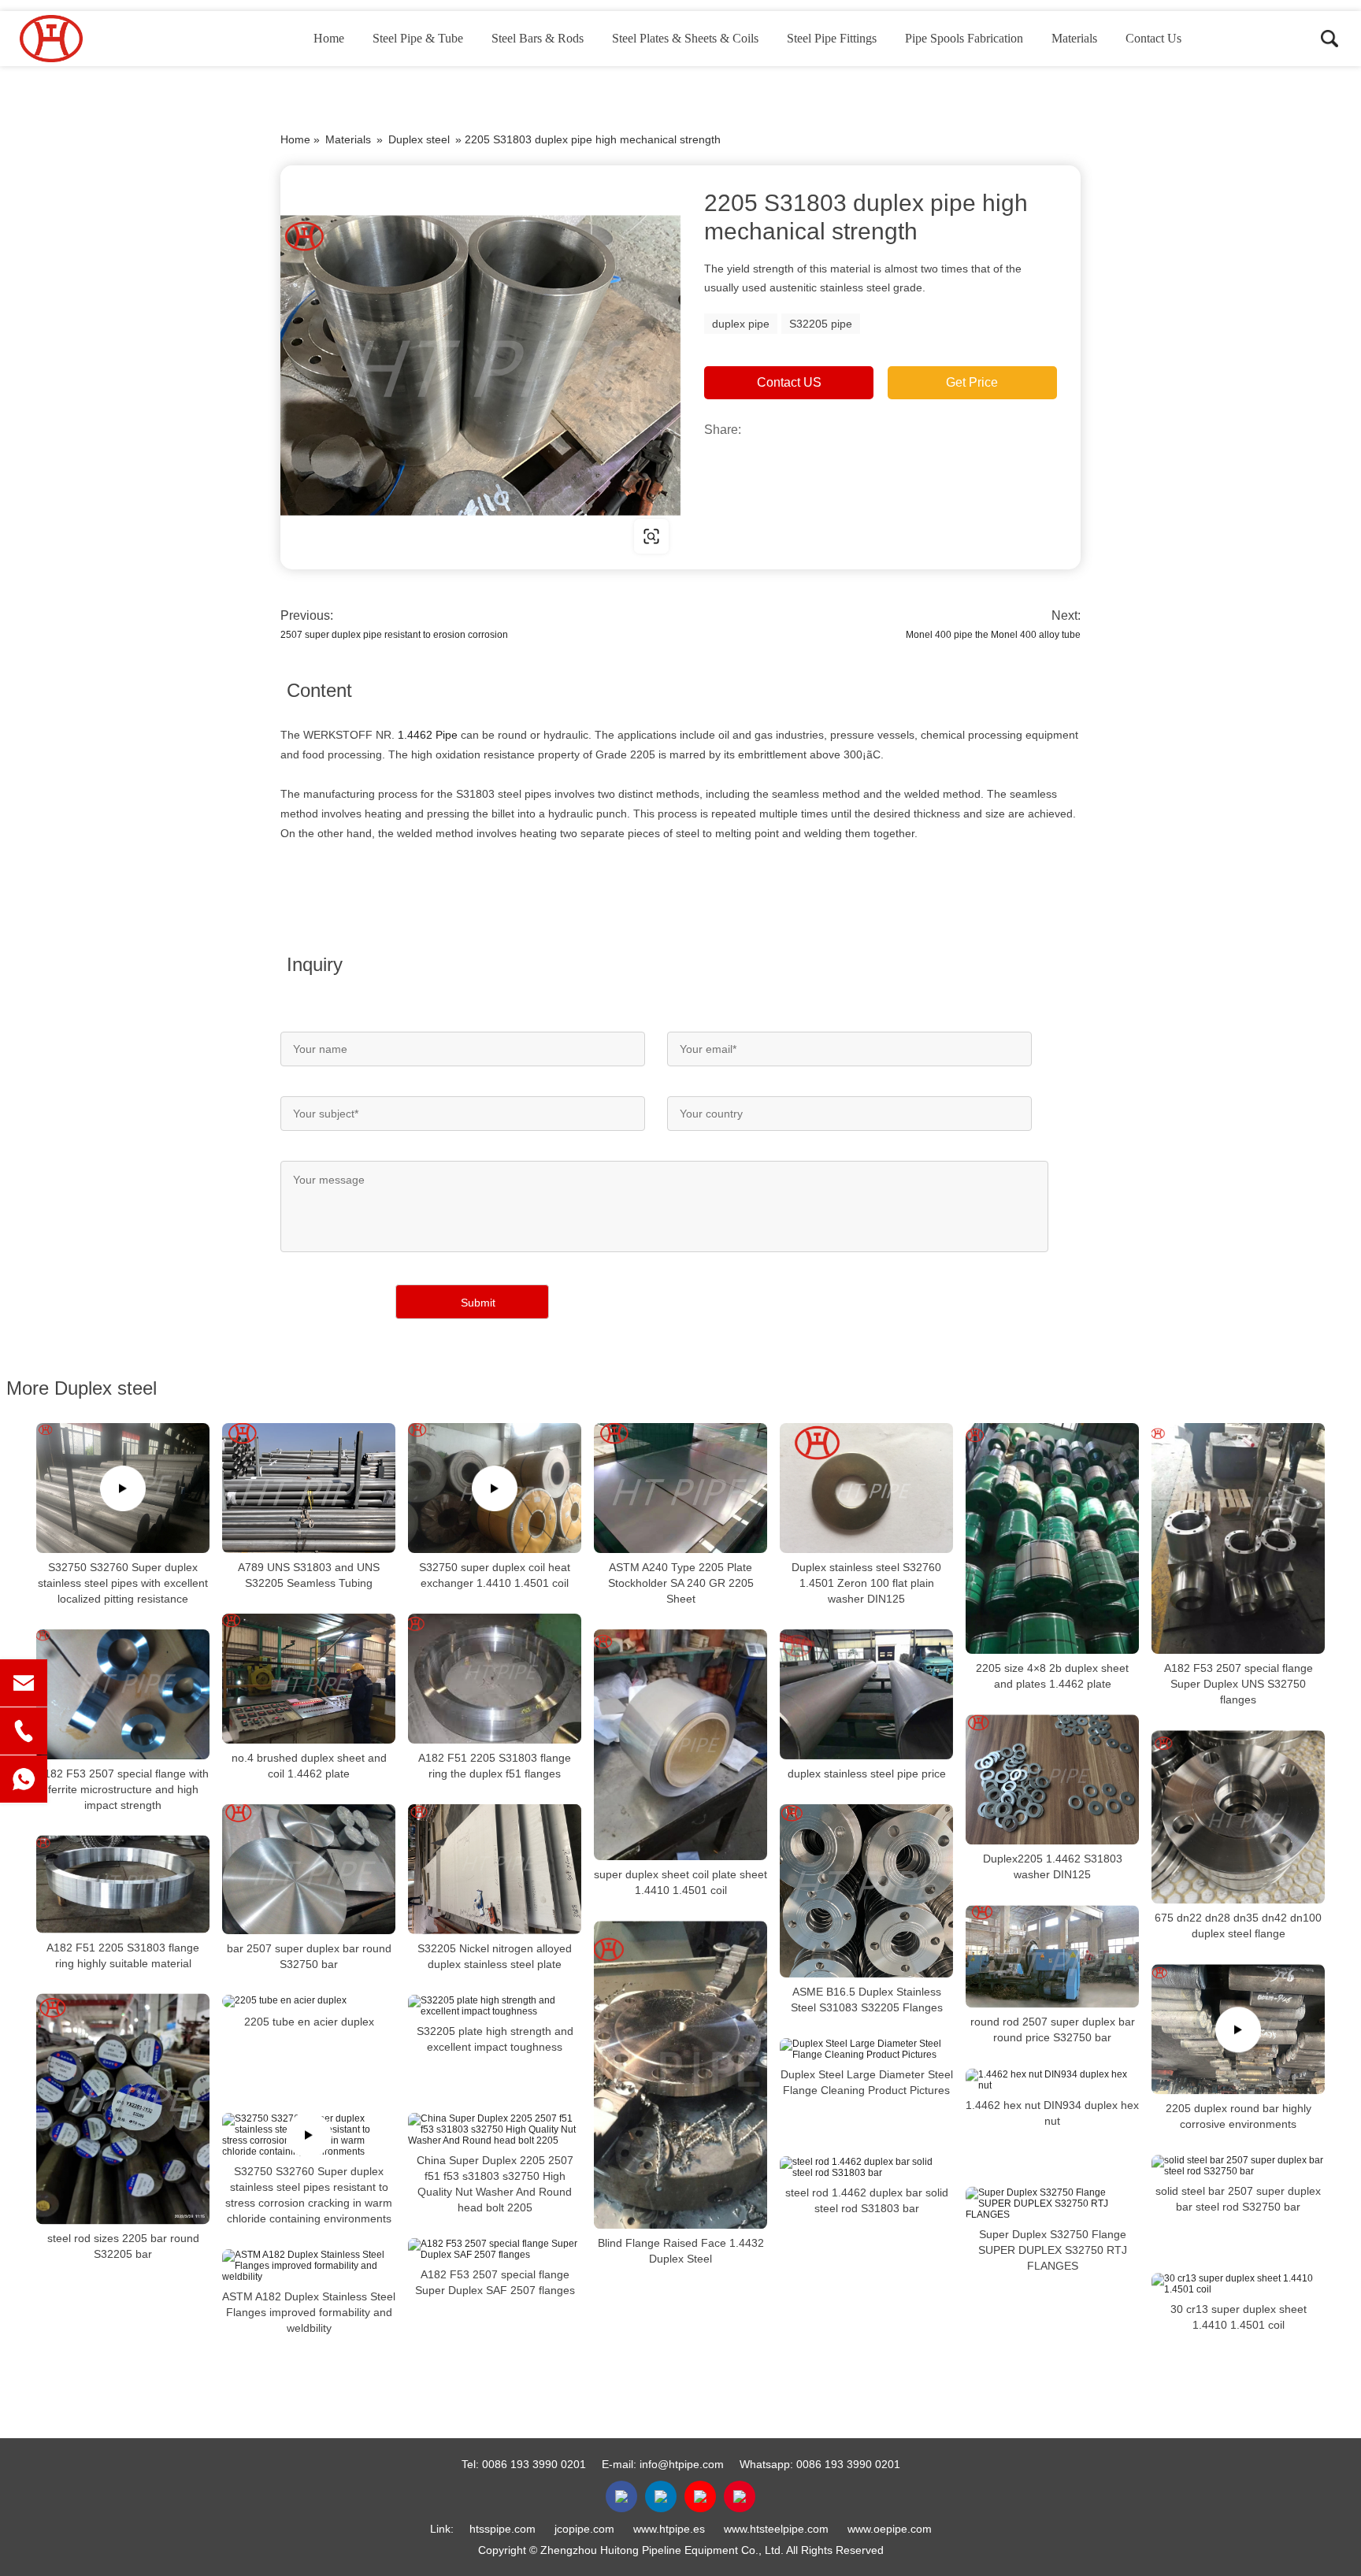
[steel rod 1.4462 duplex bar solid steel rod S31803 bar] (866, 2167)
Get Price (972, 382)
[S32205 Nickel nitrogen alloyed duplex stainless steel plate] (495, 1869)
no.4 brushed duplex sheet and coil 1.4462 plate (309, 1766)
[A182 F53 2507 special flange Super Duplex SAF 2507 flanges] (495, 2249)
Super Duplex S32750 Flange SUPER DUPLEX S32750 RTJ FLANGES (1053, 2250)
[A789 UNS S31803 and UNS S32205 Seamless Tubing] (309, 1488)
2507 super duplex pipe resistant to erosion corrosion (394, 635)
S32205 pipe (821, 324)
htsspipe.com (502, 2529)
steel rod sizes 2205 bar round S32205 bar (123, 2247)
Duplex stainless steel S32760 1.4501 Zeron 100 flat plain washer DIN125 (866, 1583)
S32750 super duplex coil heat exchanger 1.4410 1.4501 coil (495, 1575)
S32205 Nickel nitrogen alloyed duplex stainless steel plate (495, 1956)
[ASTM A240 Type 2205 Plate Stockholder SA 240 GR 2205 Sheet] (680, 1488)
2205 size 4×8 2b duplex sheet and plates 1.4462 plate (1052, 1676)
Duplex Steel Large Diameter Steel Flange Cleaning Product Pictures (867, 2082)
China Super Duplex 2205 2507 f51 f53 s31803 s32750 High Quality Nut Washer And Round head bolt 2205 (495, 2184)
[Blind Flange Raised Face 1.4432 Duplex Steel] (680, 2075)
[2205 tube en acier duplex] (309, 2001)
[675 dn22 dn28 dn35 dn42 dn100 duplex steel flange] (1238, 1817)
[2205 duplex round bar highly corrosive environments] (1238, 2029)
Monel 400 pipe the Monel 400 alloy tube (993, 635)
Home (329, 38)
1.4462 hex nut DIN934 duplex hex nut (1052, 2113)
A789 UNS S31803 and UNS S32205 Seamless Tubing (309, 1575)
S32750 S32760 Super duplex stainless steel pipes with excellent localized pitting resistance (123, 1583)
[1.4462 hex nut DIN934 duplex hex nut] (1052, 2080)
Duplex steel (419, 139)
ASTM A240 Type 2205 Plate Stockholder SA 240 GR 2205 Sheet (681, 1583)
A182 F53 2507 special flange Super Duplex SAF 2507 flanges (495, 2282)
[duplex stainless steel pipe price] (866, 1694)
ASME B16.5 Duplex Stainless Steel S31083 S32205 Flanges (867, 2000)
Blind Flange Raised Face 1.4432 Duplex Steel (681, 2251)
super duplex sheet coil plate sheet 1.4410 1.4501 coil (680, 1882)
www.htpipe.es (669, 2529)
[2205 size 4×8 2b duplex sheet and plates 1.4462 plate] (1052, 1538)
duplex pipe (741, 324)
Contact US (789, 382)
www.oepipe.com (890, 2529)
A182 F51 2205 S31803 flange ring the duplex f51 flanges (495, 1766)
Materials (1074, 38)
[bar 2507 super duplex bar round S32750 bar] (309, 1869)
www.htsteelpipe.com (776, 2529)
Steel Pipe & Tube (418, 38)
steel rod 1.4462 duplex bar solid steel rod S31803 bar (867, 2200)
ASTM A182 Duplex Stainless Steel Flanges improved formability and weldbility (309, 2312)
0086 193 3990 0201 (534, 2464)
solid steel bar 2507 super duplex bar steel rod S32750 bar (1238, 2199)
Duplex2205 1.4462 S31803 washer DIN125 (1053, 1866)
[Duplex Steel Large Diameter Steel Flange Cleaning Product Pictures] (866, 2049)
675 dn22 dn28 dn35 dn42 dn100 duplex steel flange (1238, 1926)
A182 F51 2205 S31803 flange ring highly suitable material (123, 1955)
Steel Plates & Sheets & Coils (685, 38)
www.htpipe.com (381, 536)
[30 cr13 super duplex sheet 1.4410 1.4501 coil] (1238, 2284)
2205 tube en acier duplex (309, 2022)
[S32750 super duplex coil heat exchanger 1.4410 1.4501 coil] (495, 1488)
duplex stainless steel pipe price (867, 1774)
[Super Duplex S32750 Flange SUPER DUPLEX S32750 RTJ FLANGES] (1052, 2203)
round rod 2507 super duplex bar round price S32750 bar (1053, 2030)
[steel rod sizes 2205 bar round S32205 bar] (123, 2109)
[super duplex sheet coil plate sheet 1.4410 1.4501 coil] (680, 1745)
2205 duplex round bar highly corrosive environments (1239, 2116)
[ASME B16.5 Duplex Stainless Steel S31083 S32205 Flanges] (866, 1891)
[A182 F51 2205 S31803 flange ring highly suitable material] (123, 1885)
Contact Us (1153, 38)
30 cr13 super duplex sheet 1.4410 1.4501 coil (1239, 2317)
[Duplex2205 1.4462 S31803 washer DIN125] (1052, 1779)
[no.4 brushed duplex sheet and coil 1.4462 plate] (309, 1679)
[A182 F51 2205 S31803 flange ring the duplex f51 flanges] (495, 1679)
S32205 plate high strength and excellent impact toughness (495, 2039)
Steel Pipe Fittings (832, 38)
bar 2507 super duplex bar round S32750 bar (309, 1956)
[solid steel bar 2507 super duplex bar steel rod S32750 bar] (1238, 2166)
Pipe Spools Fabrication (964, 38)
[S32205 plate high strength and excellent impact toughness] (495, 2006)
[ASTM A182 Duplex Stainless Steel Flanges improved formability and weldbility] (309, 2266)
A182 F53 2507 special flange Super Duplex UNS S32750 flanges (1239, 1684)
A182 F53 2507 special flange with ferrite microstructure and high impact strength (123, 1789)
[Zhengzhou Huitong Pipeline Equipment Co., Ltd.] (98, 39)
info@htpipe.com (682, 2464)
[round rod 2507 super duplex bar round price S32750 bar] (1052, 1956)
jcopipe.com (584, 2529)
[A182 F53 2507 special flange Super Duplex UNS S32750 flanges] (1238, 1538)
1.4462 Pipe (428, 735)
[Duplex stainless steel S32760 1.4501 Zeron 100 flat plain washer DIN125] (866, 1488)
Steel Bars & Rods (538, 38)
